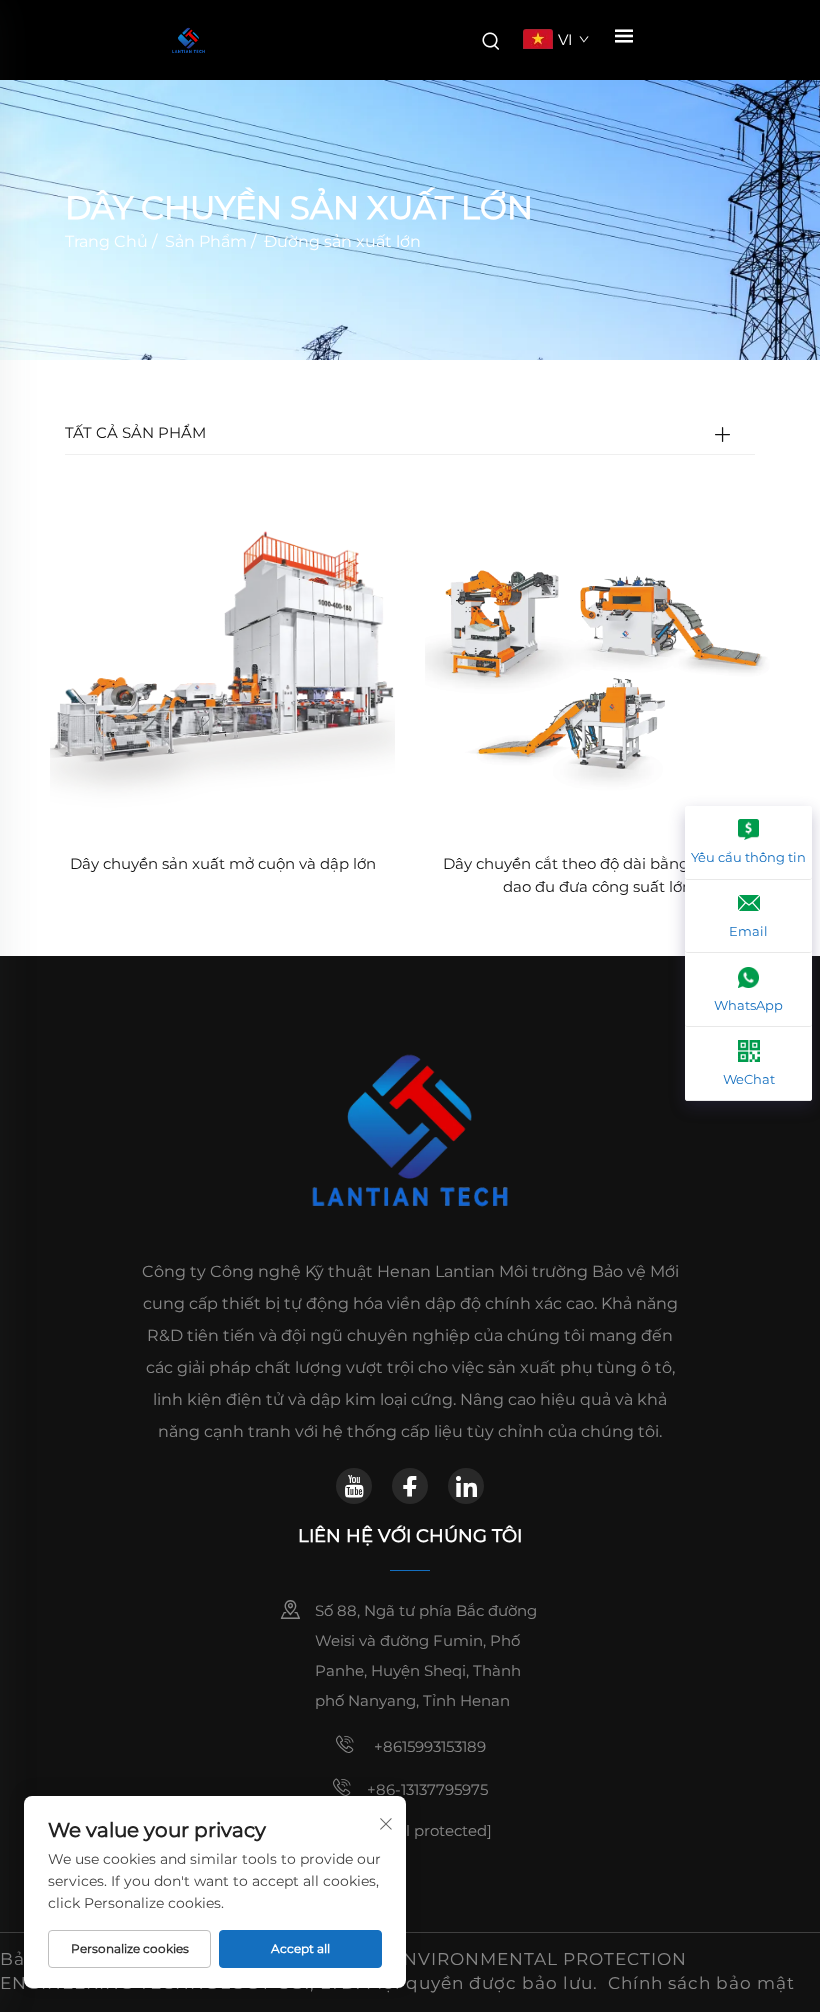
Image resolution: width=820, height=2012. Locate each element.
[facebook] (410, 1486)
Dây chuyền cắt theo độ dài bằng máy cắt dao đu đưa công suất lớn (598, 875)
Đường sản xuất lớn (342, 241)
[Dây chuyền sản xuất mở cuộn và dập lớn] (222, 664)
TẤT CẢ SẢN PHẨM (135, 432)
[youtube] (354, 1486)
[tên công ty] (188, 40)
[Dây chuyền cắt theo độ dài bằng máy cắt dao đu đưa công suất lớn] (597, 664)
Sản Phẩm (206, 241)
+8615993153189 (428, 1746)
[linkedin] (466, 1486)
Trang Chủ (106, 241)
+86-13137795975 (427, 1789)
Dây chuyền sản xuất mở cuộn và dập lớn (223, 863)
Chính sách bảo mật (701, 1983)
